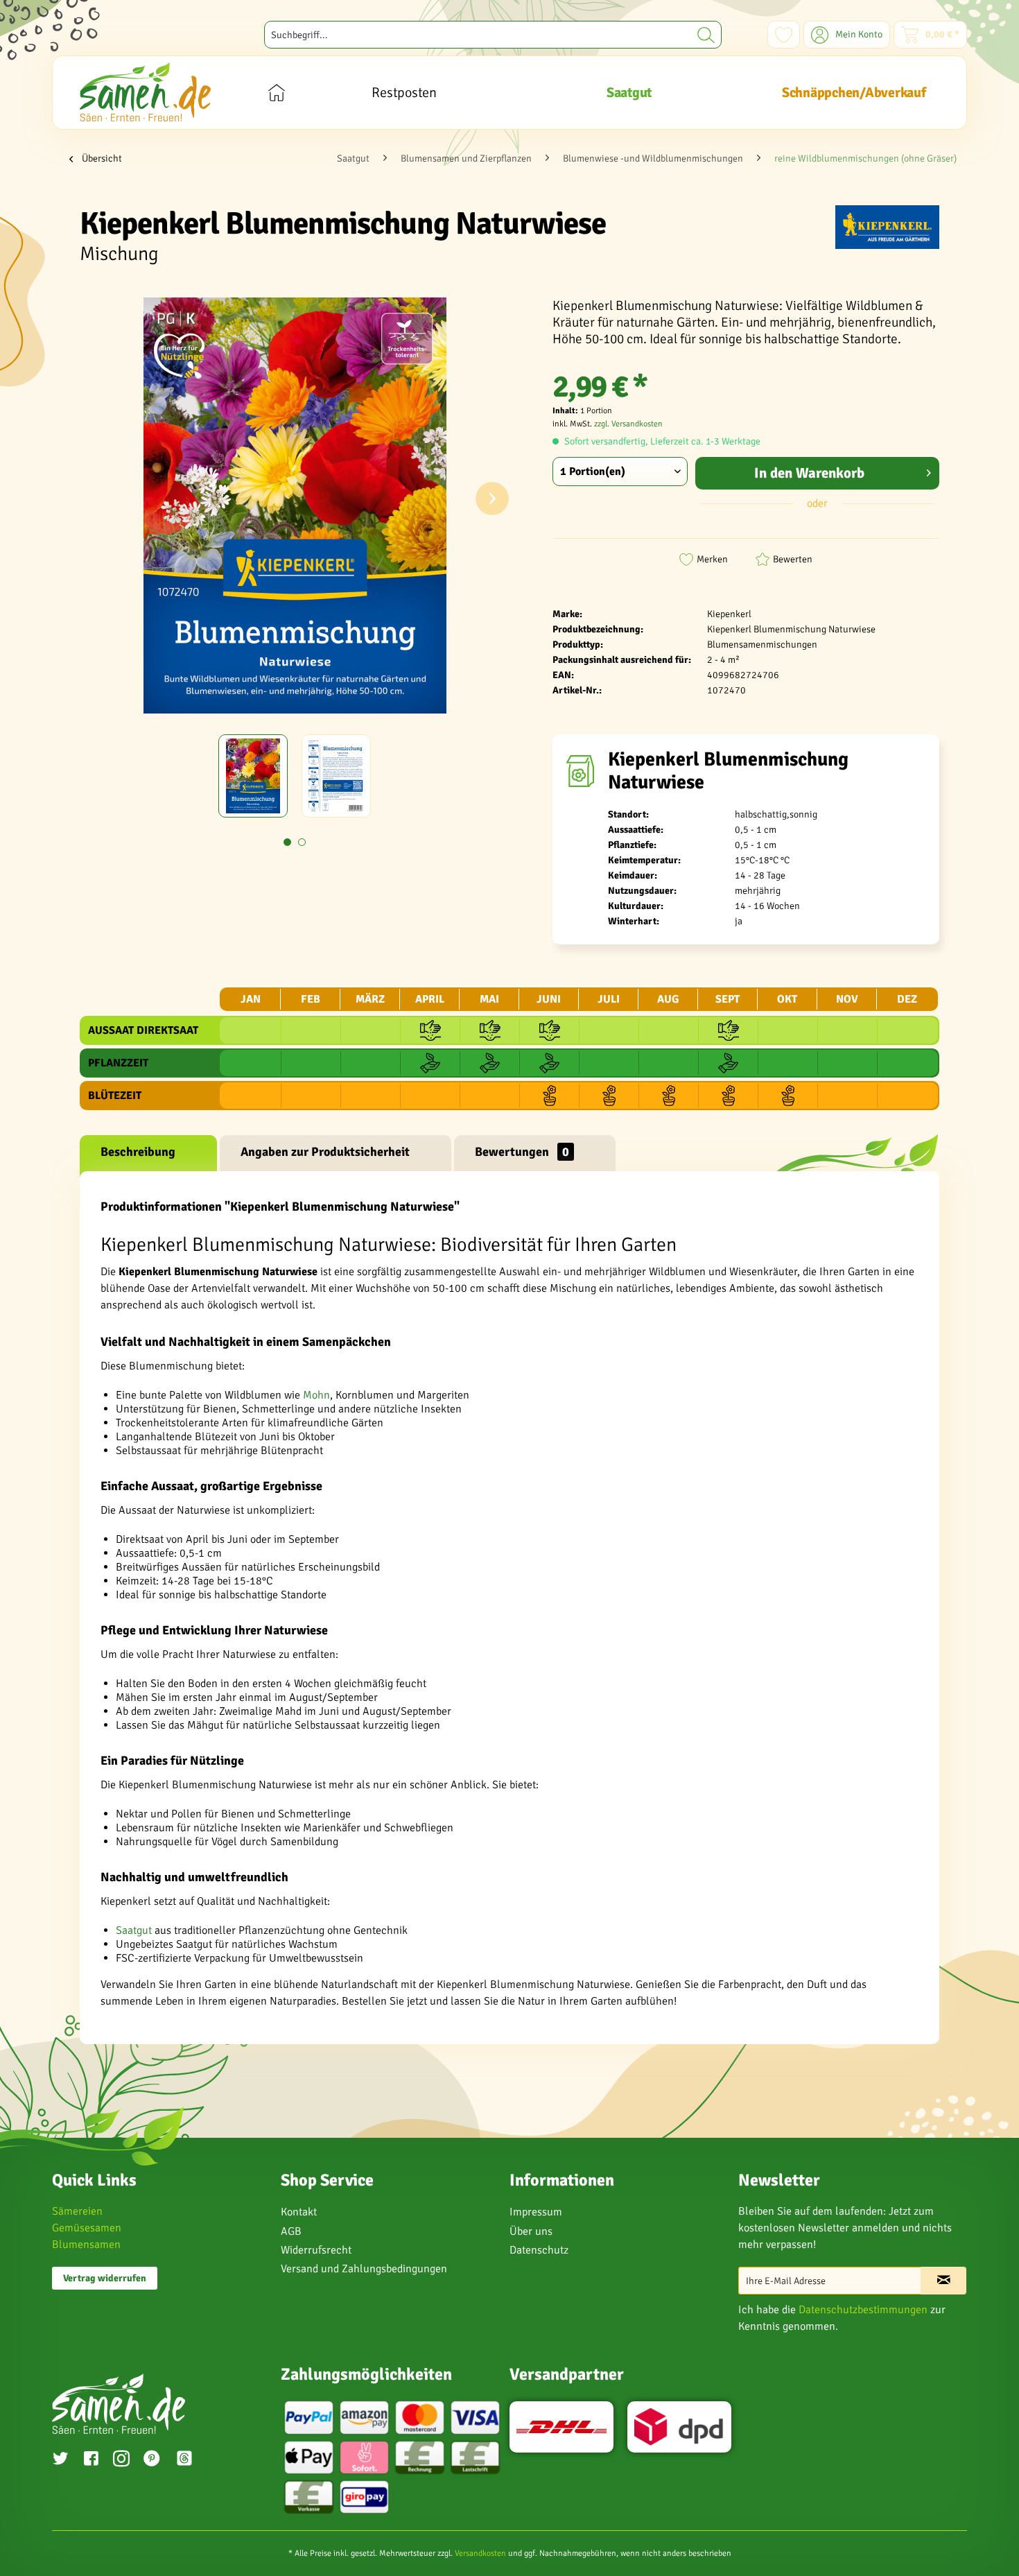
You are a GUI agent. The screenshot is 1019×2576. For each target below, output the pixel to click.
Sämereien (77, 2211)
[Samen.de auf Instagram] (121, 2460)
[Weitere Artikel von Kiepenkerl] (887, 230)
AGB (291, 2231)
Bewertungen (522, 1152)
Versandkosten (480, 2553)
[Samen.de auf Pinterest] (152, 2460)
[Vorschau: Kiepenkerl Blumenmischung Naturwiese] (253, 776)
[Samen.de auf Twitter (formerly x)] (60, 2460)
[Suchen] (706, 35)
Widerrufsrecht (316, 2250)
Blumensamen (86, 2245)
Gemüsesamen (87, 2228)
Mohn (316, 1395)
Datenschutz (539, 2250)
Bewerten (793, 559)
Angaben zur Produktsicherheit (325, 1152)
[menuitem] (493, 35)
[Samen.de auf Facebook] (91, 2460)
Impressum (536, 2212)
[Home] (276, 93)
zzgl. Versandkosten (628, 424)
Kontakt (299, 2212)
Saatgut (134, 1930)
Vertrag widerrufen (105, 2278)
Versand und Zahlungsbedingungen (364, 2269)
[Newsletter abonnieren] (943, 2281)
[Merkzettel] (784, 35)
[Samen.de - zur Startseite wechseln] (145, 92)
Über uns (531, 2231)
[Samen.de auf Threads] (191, 2461)
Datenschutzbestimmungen (863, 2310)
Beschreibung (138, 1152)
